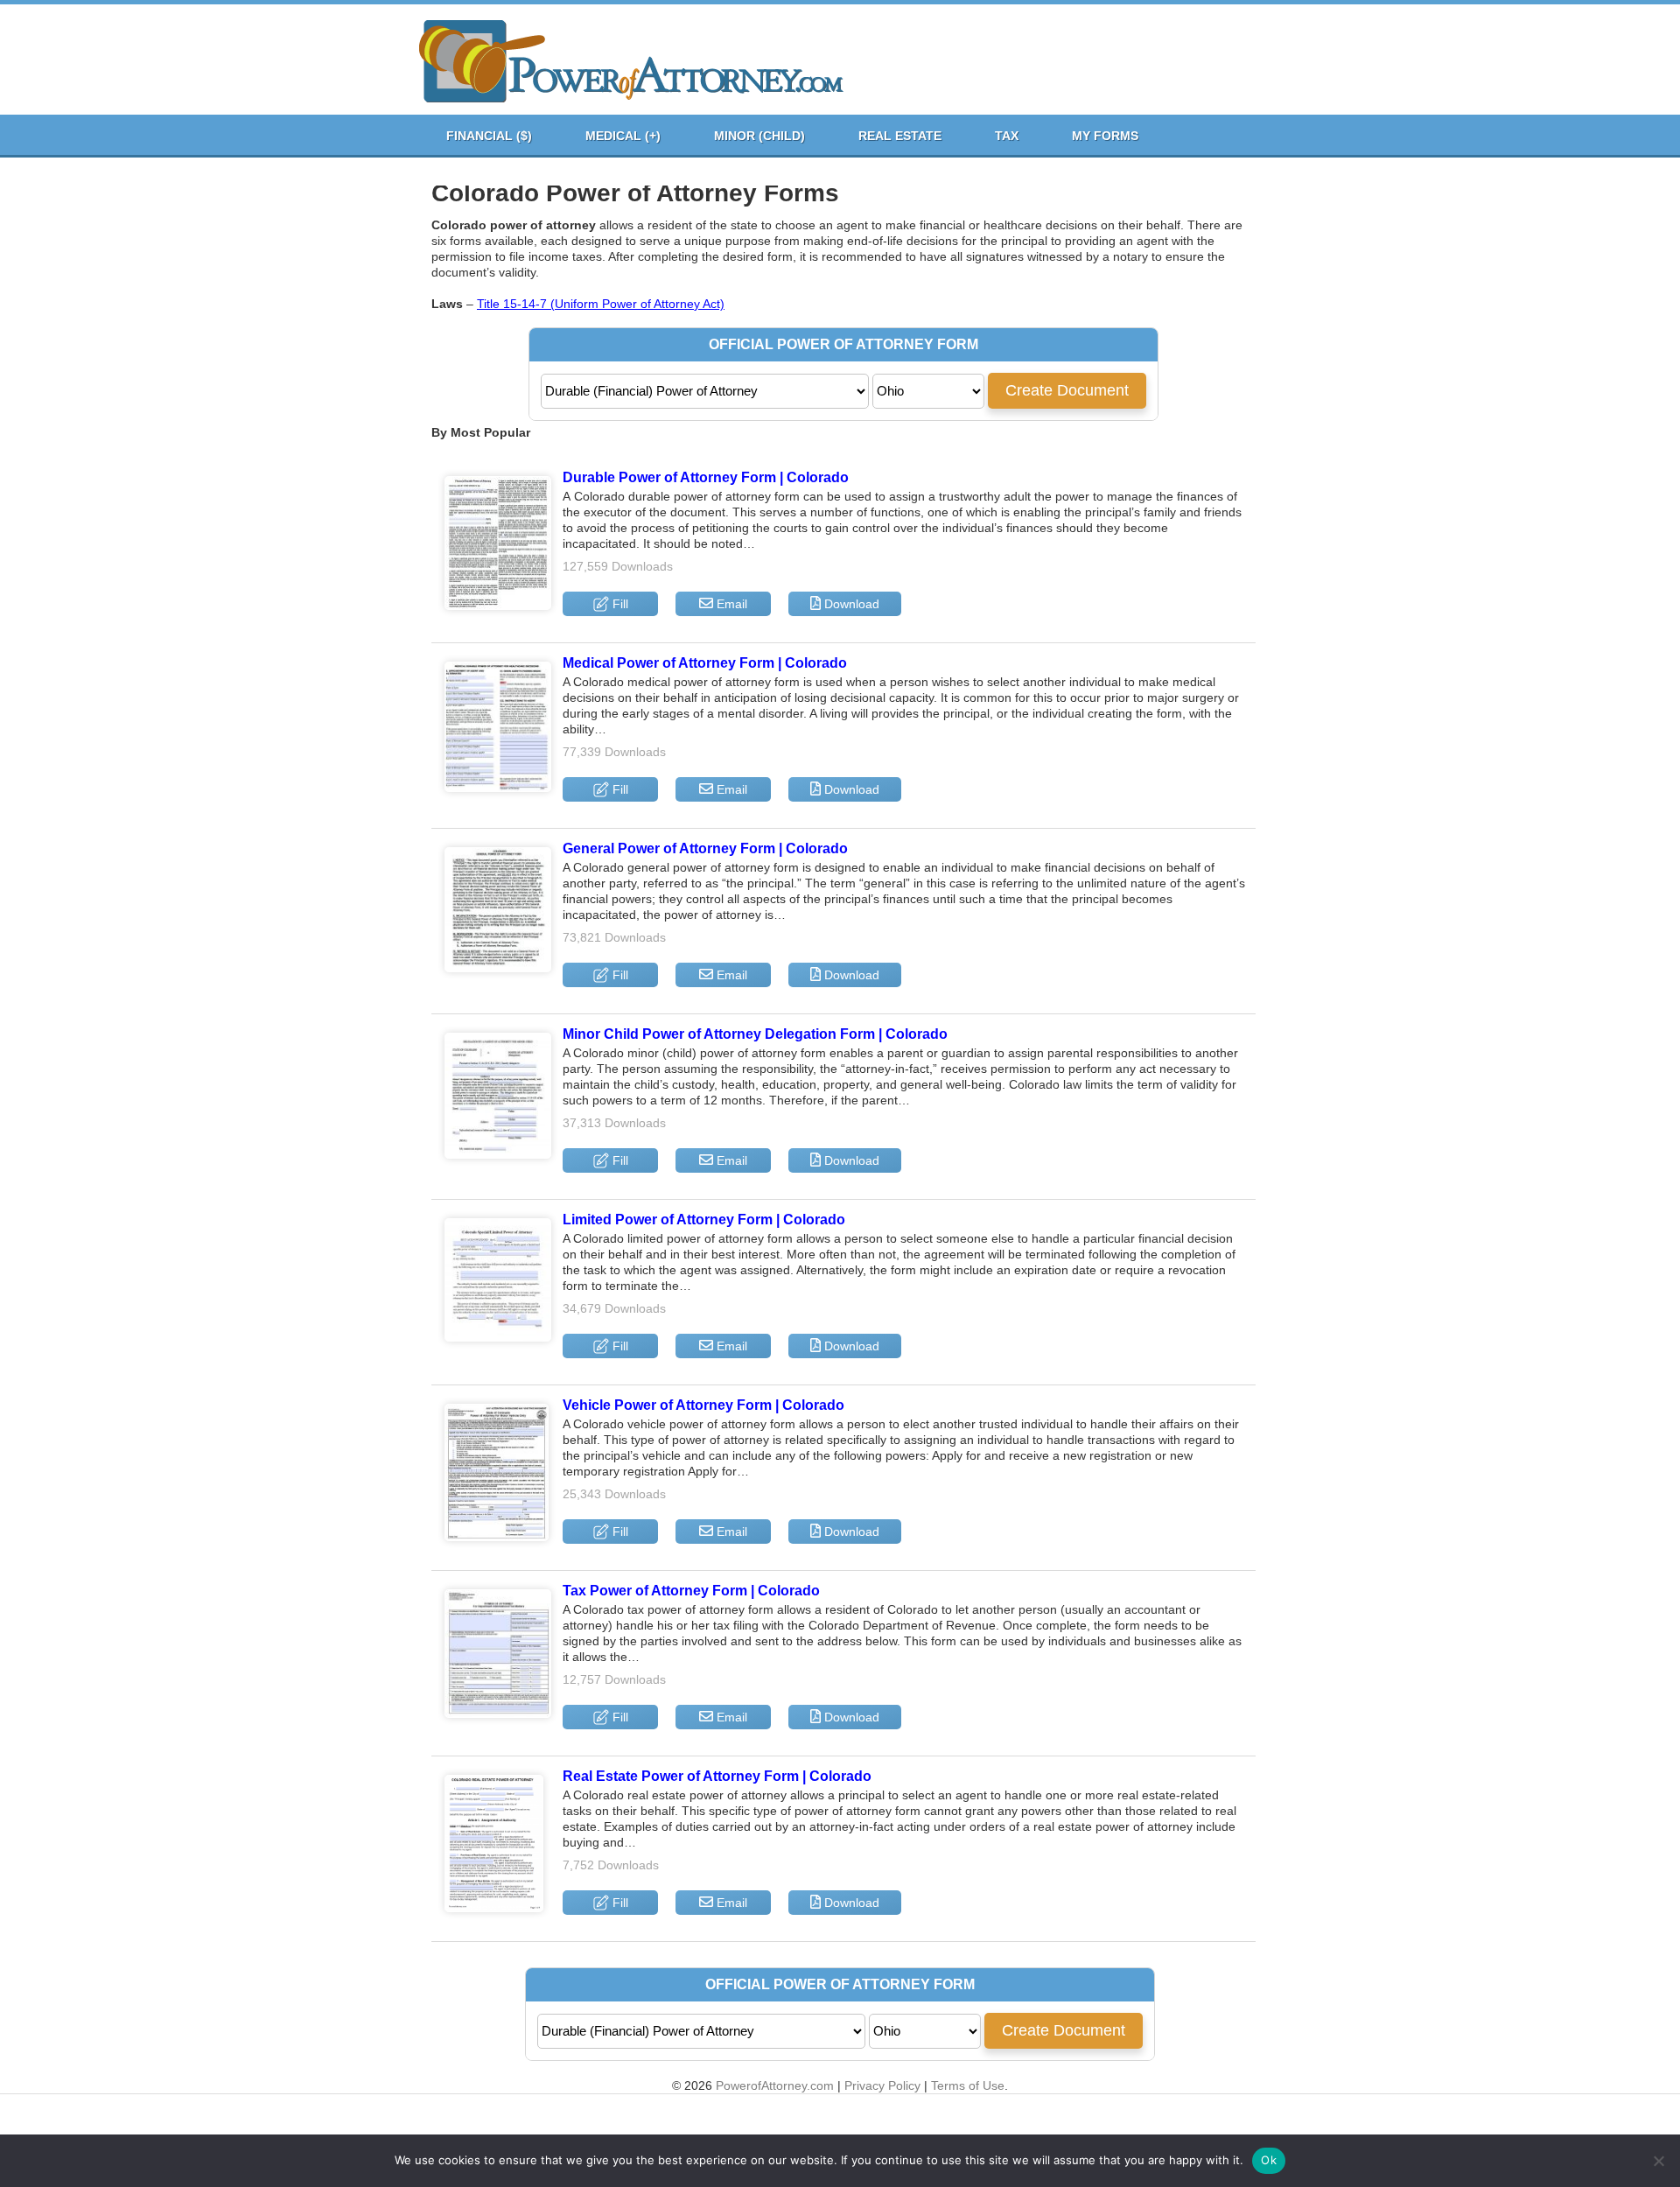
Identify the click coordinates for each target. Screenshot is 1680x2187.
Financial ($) (489, 136)
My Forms (1105, 136)
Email (730, 604)
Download (850, 604)
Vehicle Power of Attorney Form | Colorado (703, 1405)
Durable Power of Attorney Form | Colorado (706, 477)
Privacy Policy (882, 2085)
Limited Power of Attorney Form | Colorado (704, 1220)
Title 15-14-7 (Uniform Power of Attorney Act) (601, 304)
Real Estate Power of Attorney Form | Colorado (717, 1776)
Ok (1269, 2160)
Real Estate (900, 136)
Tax (1007, 136)
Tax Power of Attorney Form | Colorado (691, 1591)
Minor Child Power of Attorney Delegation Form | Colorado (755, 1034)
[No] (1658, 2161)
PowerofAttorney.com (775, 2085)
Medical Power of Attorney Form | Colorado (705, 663)
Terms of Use (968, 2085)
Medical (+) (623, 136)
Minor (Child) (759, 136)
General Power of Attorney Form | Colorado (705, 848)
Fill (619, 604)
